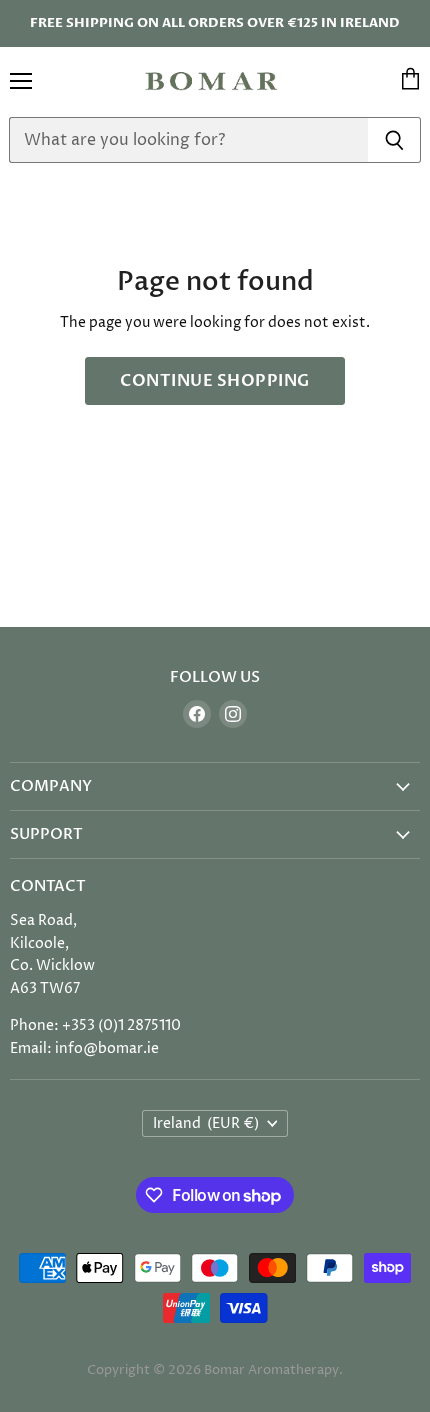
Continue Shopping (214, 381)
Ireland (206, 1123)
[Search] (394, 140)
